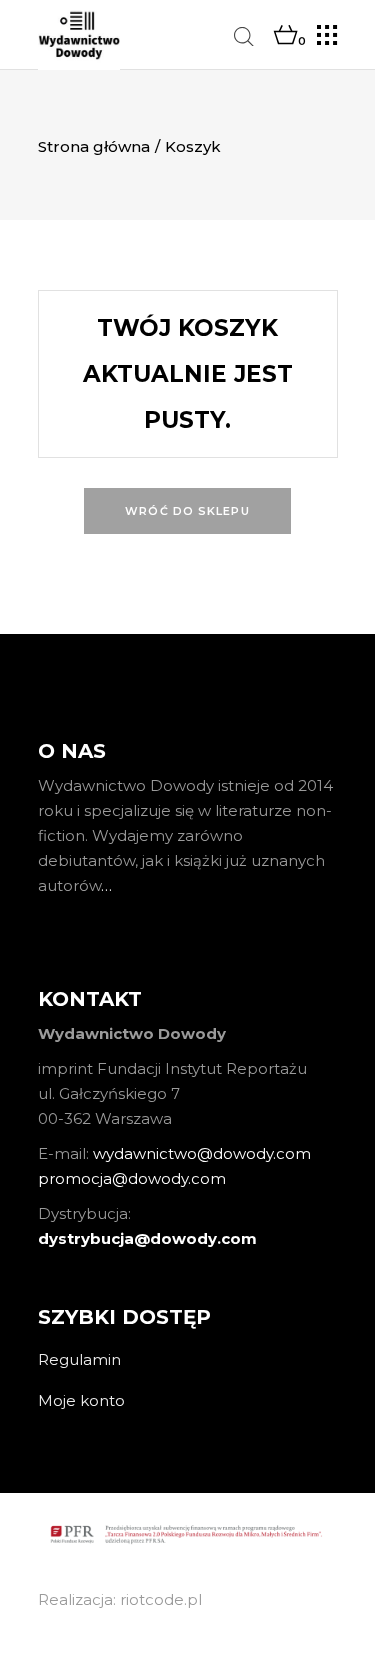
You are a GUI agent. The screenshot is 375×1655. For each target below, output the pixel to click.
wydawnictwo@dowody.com (202, 1153)
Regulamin (79, 1359)
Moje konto (81, 1400)
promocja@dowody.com (132, 1178)
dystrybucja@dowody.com (147, 1238)
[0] (285, 36)
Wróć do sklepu (187, 511)
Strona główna (94, 146)
